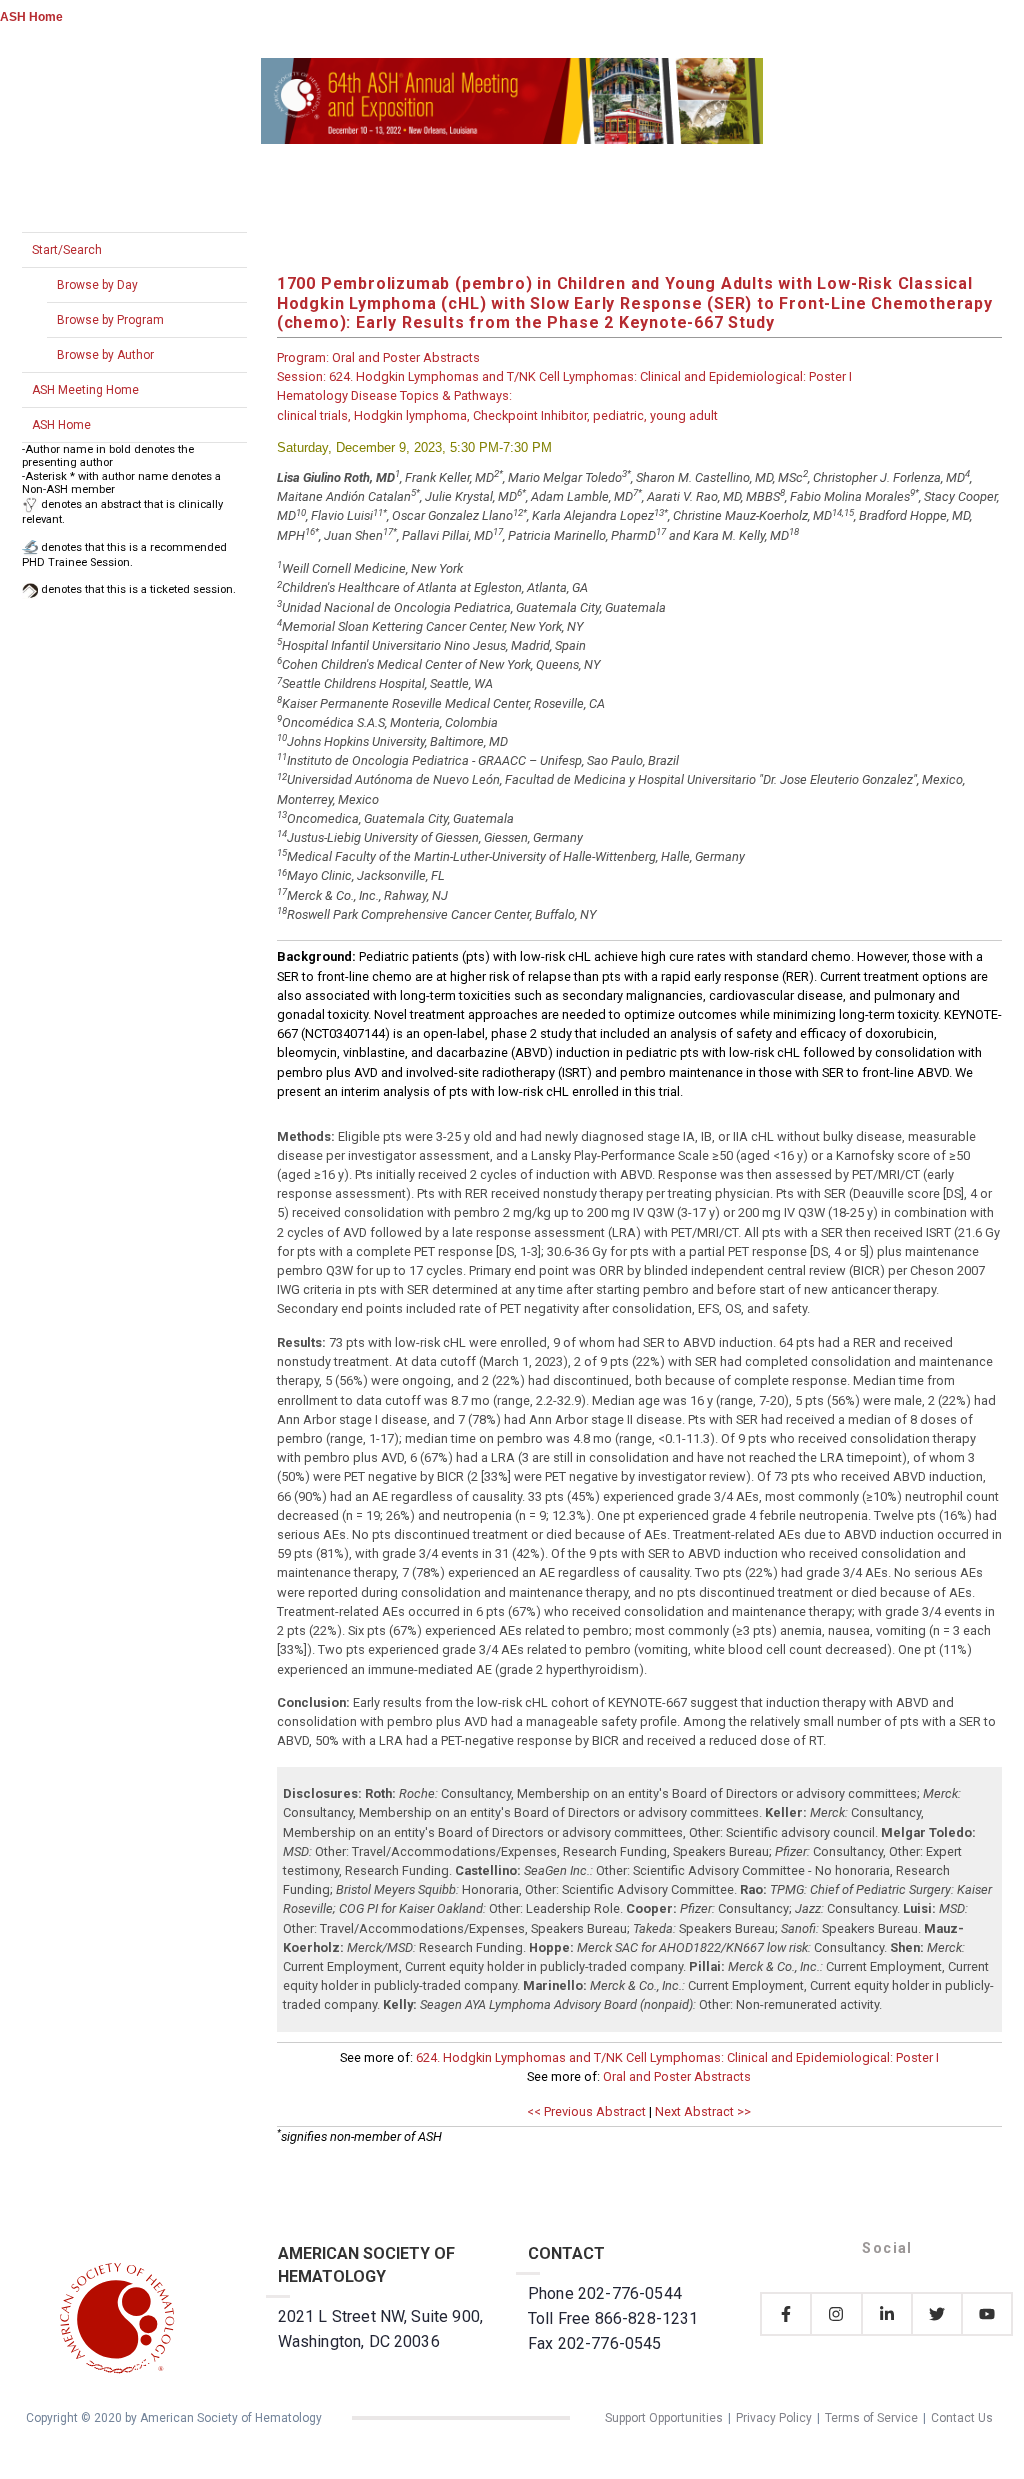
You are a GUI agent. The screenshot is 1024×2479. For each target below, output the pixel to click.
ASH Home (31, 17)
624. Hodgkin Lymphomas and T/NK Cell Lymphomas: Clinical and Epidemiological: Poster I (677, 2057)
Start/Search (67, 250)
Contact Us (962, 2418)
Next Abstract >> (703, 2111)
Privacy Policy (774, 2418)
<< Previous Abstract (586, 2111)
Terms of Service (871, 2418)
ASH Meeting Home (85, 390)
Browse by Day (97, 285)
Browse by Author (105, 355)
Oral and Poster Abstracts (677, 2076)
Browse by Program (110, 320)
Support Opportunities (664, 2418)
